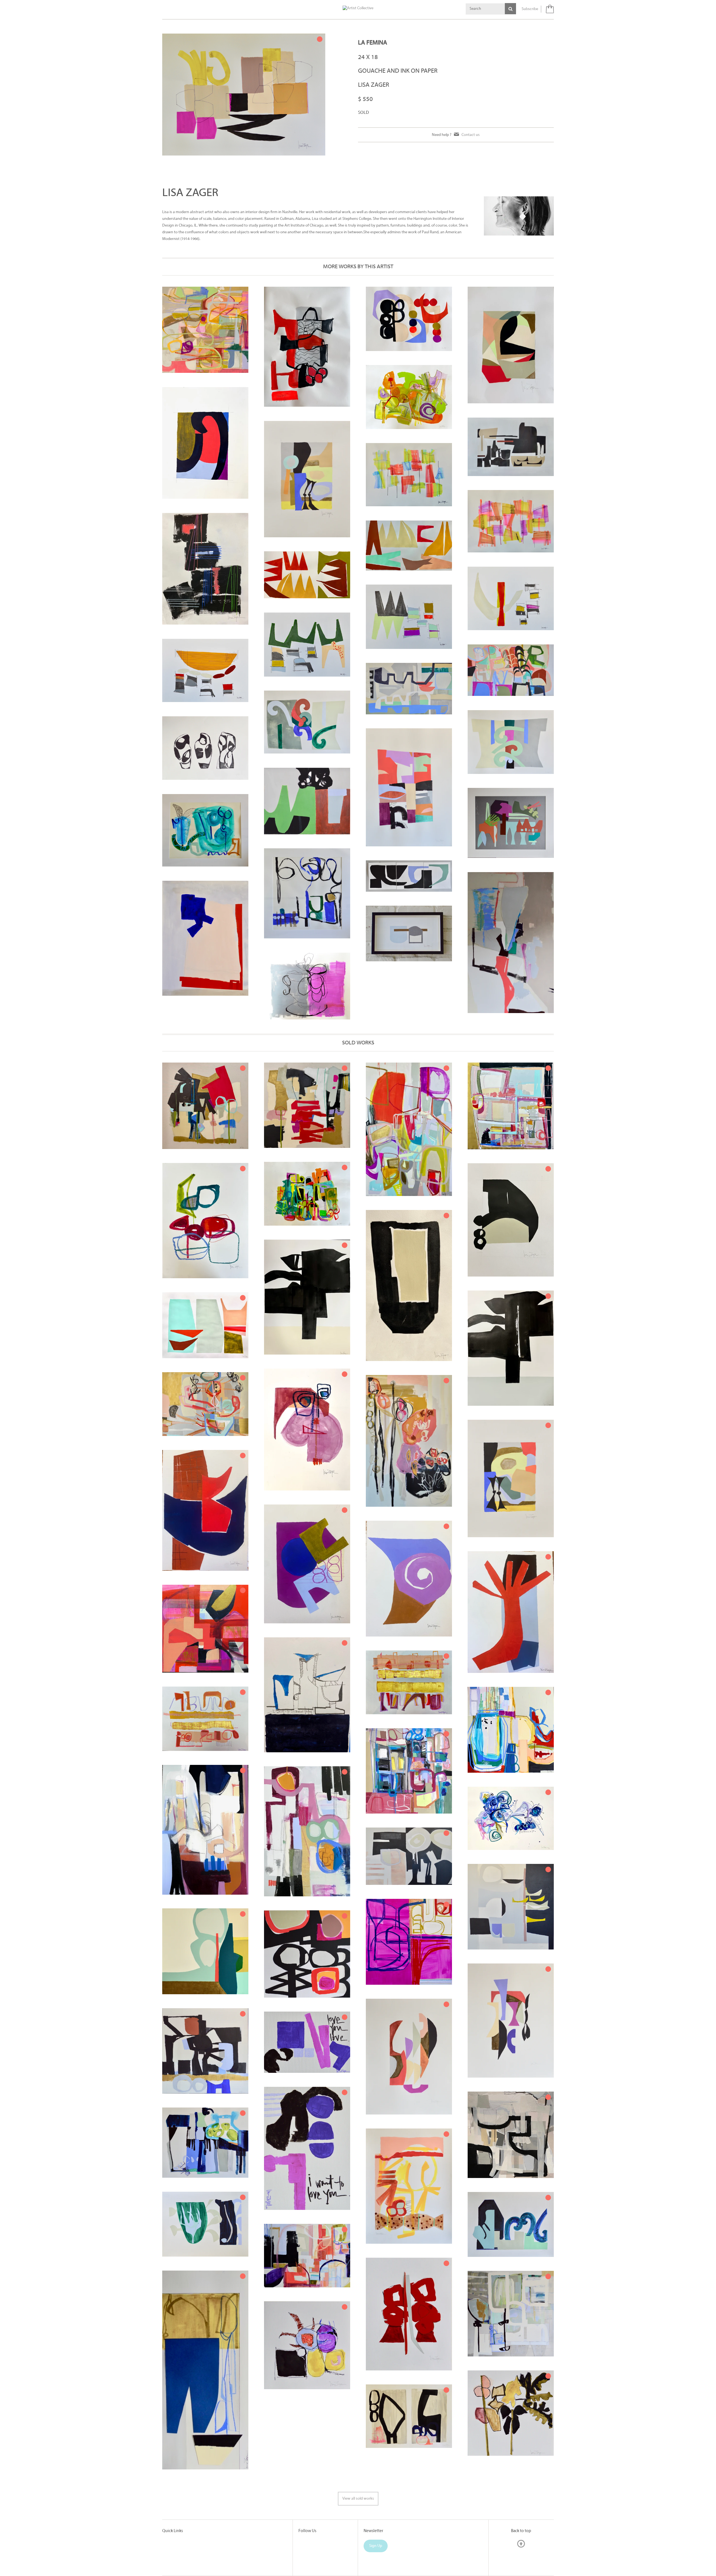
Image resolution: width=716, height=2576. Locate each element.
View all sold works (358, 2499)
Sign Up (376, 2546)
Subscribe (530, 9)
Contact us (471, 135)
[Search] (510, 9)
